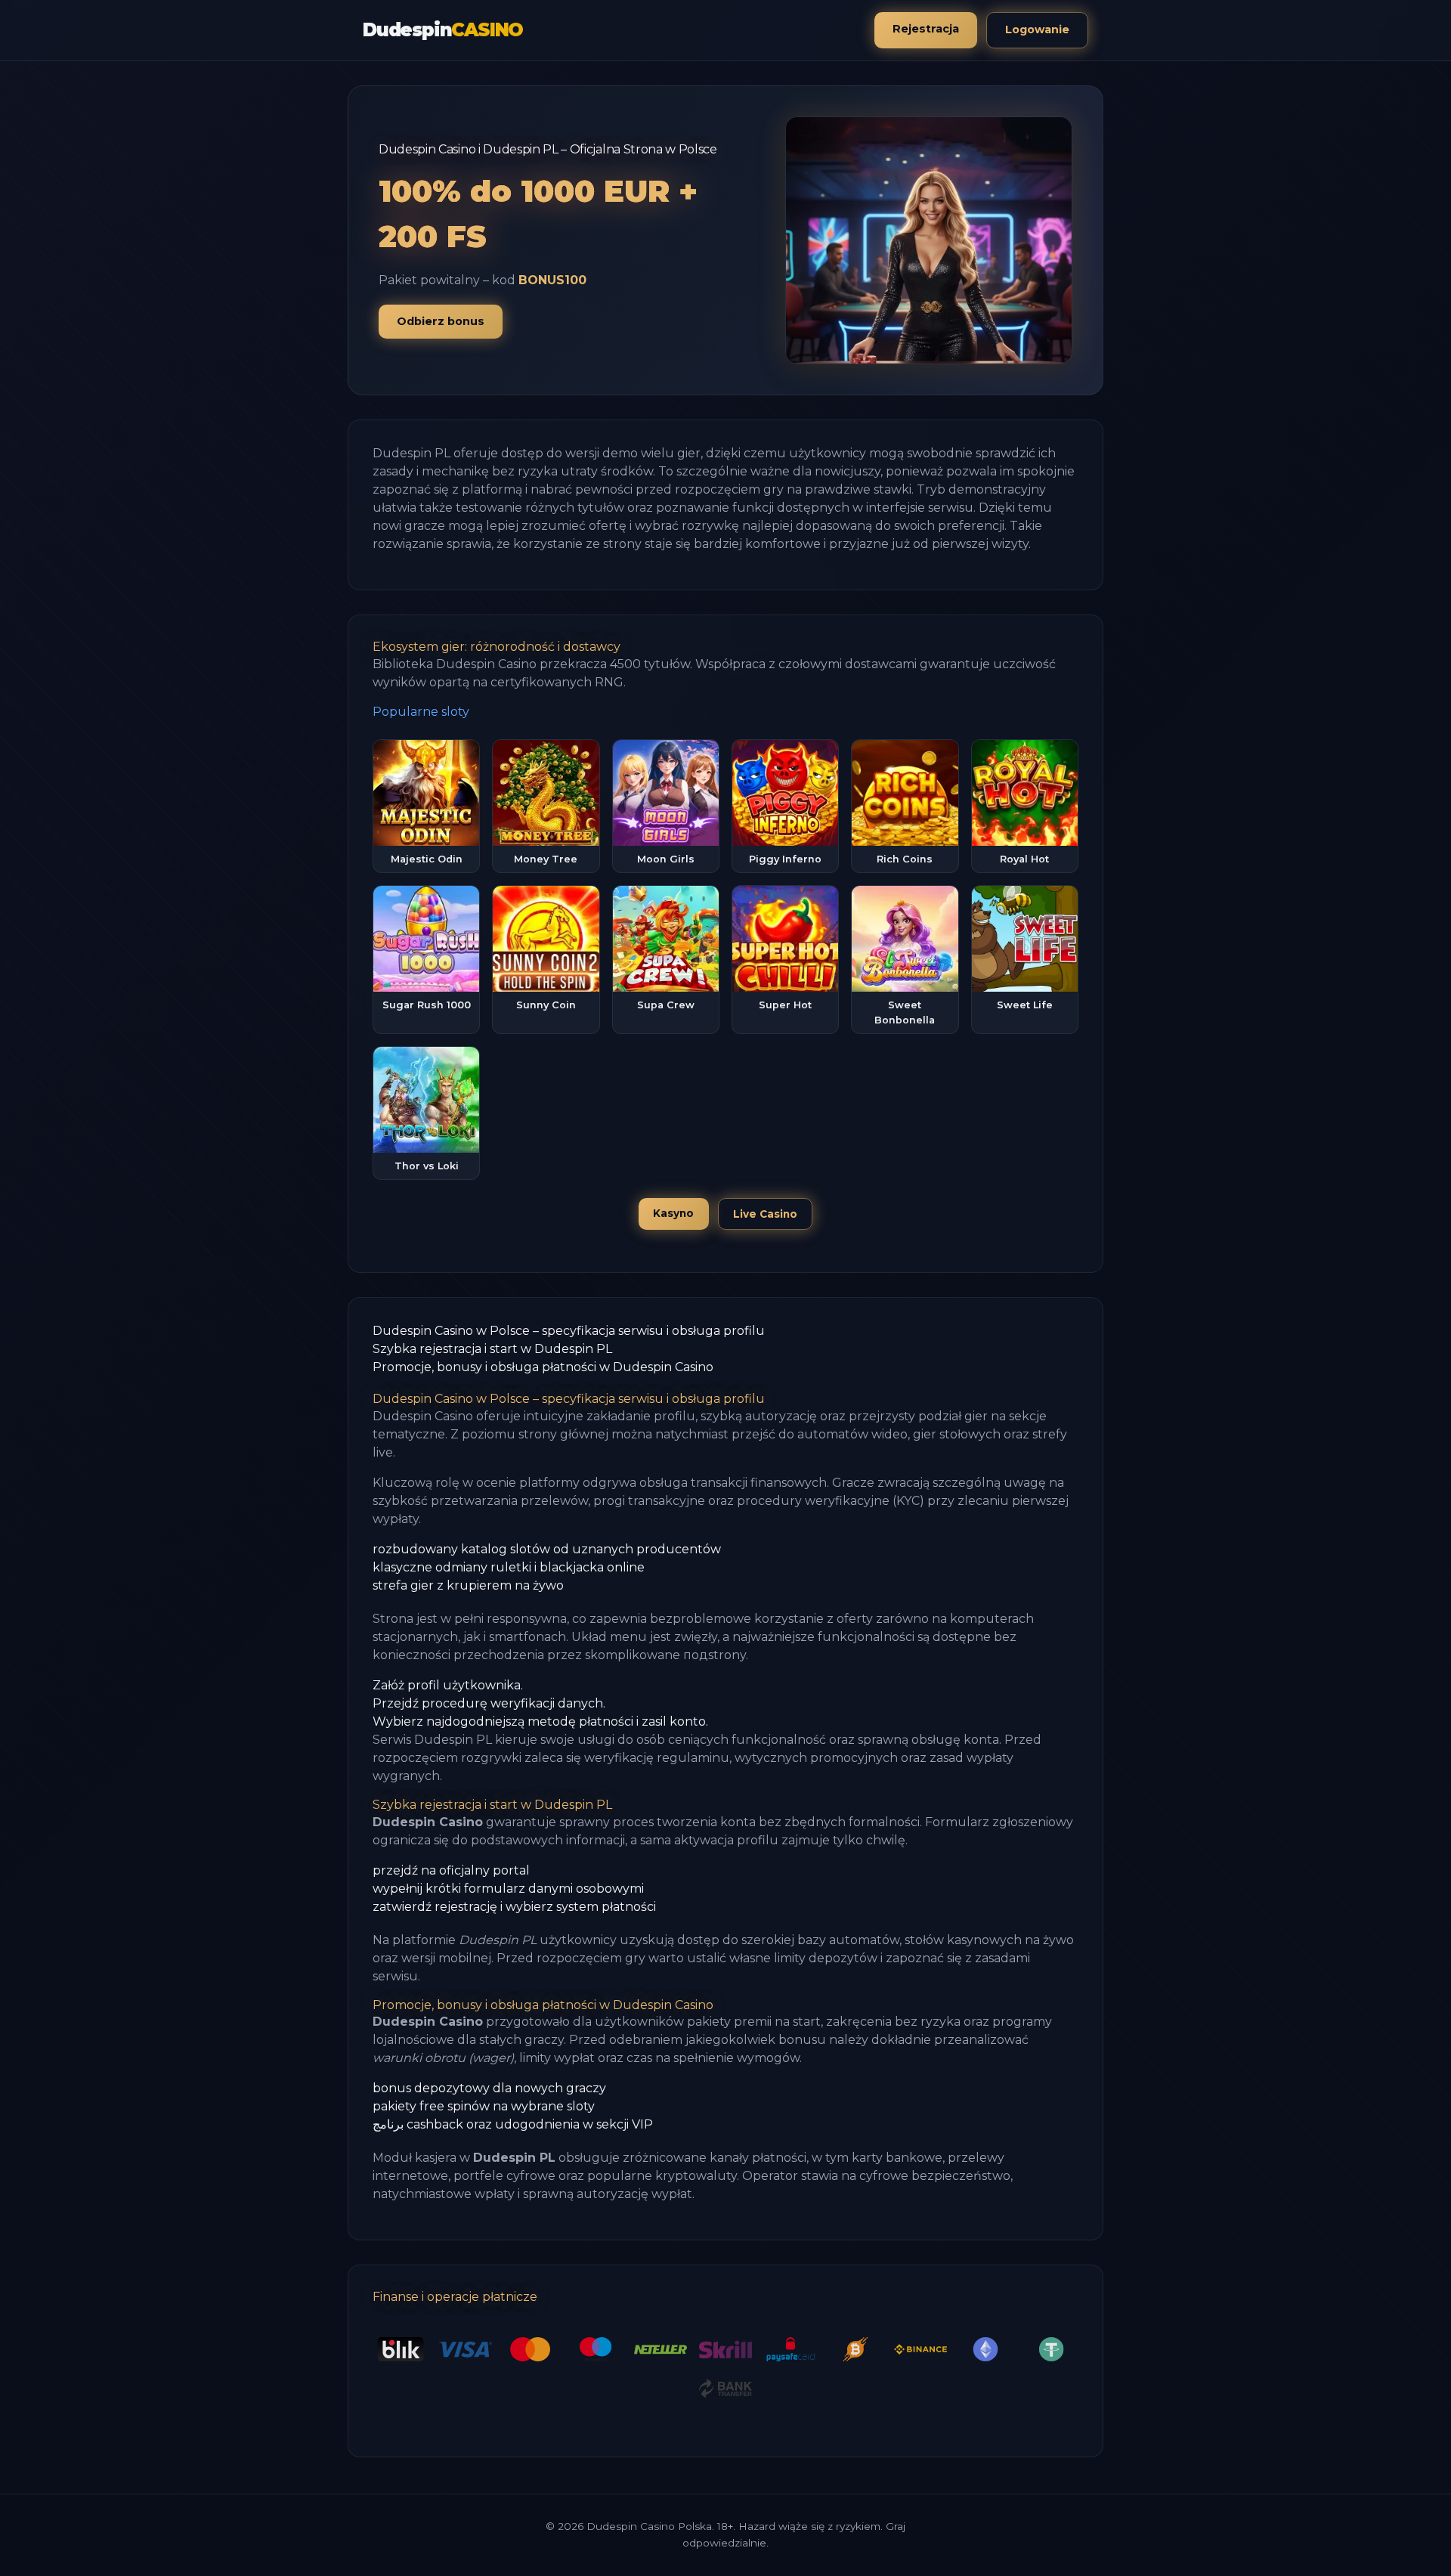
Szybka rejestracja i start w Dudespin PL (492, 1349)
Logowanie (1037, 29)
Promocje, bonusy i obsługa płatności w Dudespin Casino (543, 1367)
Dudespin (443, 30)
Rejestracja (926, 29)
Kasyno (673, 1213)
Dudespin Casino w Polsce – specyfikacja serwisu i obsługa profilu (569, 1331)
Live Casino (765, 1214)
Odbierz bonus (441, 321)
